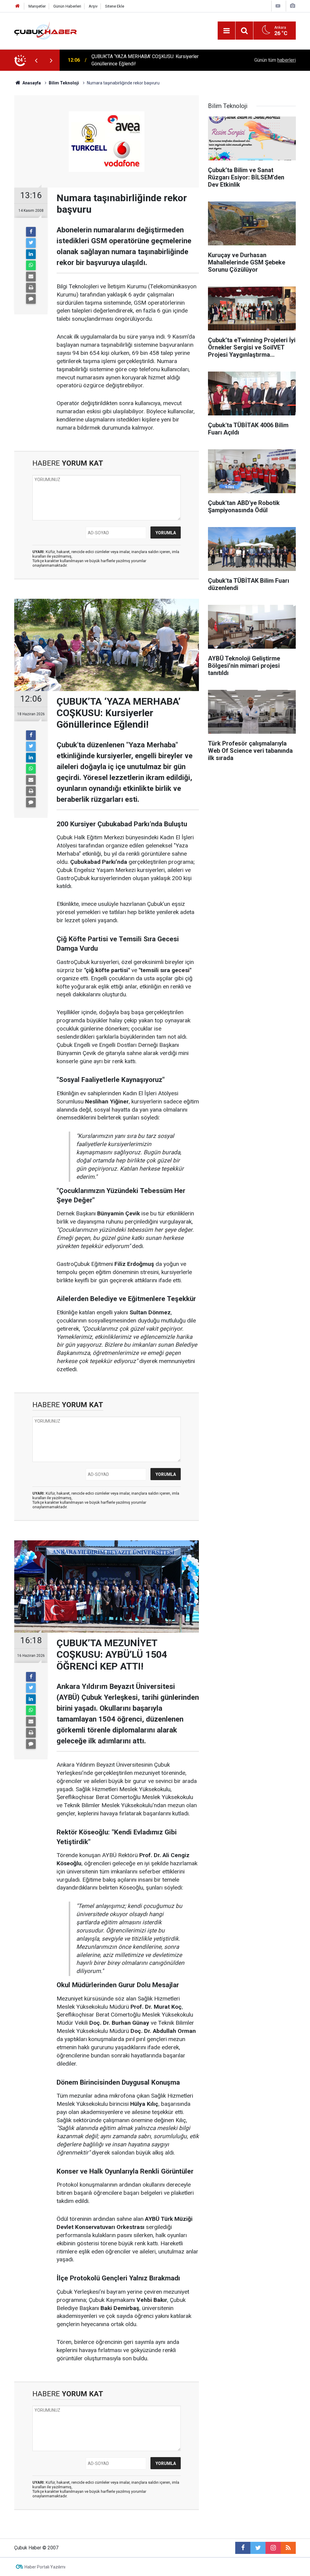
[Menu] (226, 31)
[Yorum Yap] (31, 299)
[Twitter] (31, 243)
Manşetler (37, 6)
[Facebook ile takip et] (243, 2548)
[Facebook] (31, 232)
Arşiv (93, 6)
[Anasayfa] (18, 6)
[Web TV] (278, 6)
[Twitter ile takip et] (258, 2548)
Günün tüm (275, 60)
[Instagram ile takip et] (273, 2548)
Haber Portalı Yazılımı (45, 2567)
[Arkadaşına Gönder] (31, 277)
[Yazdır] (31, 288)
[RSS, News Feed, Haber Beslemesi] (288, 2548)
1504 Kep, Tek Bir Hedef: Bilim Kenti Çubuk (137, 60)
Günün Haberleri (67, 6)
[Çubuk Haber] (46, 30)
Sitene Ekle (115, 6)
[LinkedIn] (31, 254)
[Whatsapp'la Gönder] (31, 265)
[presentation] (36, 60)
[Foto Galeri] (292, 6)
